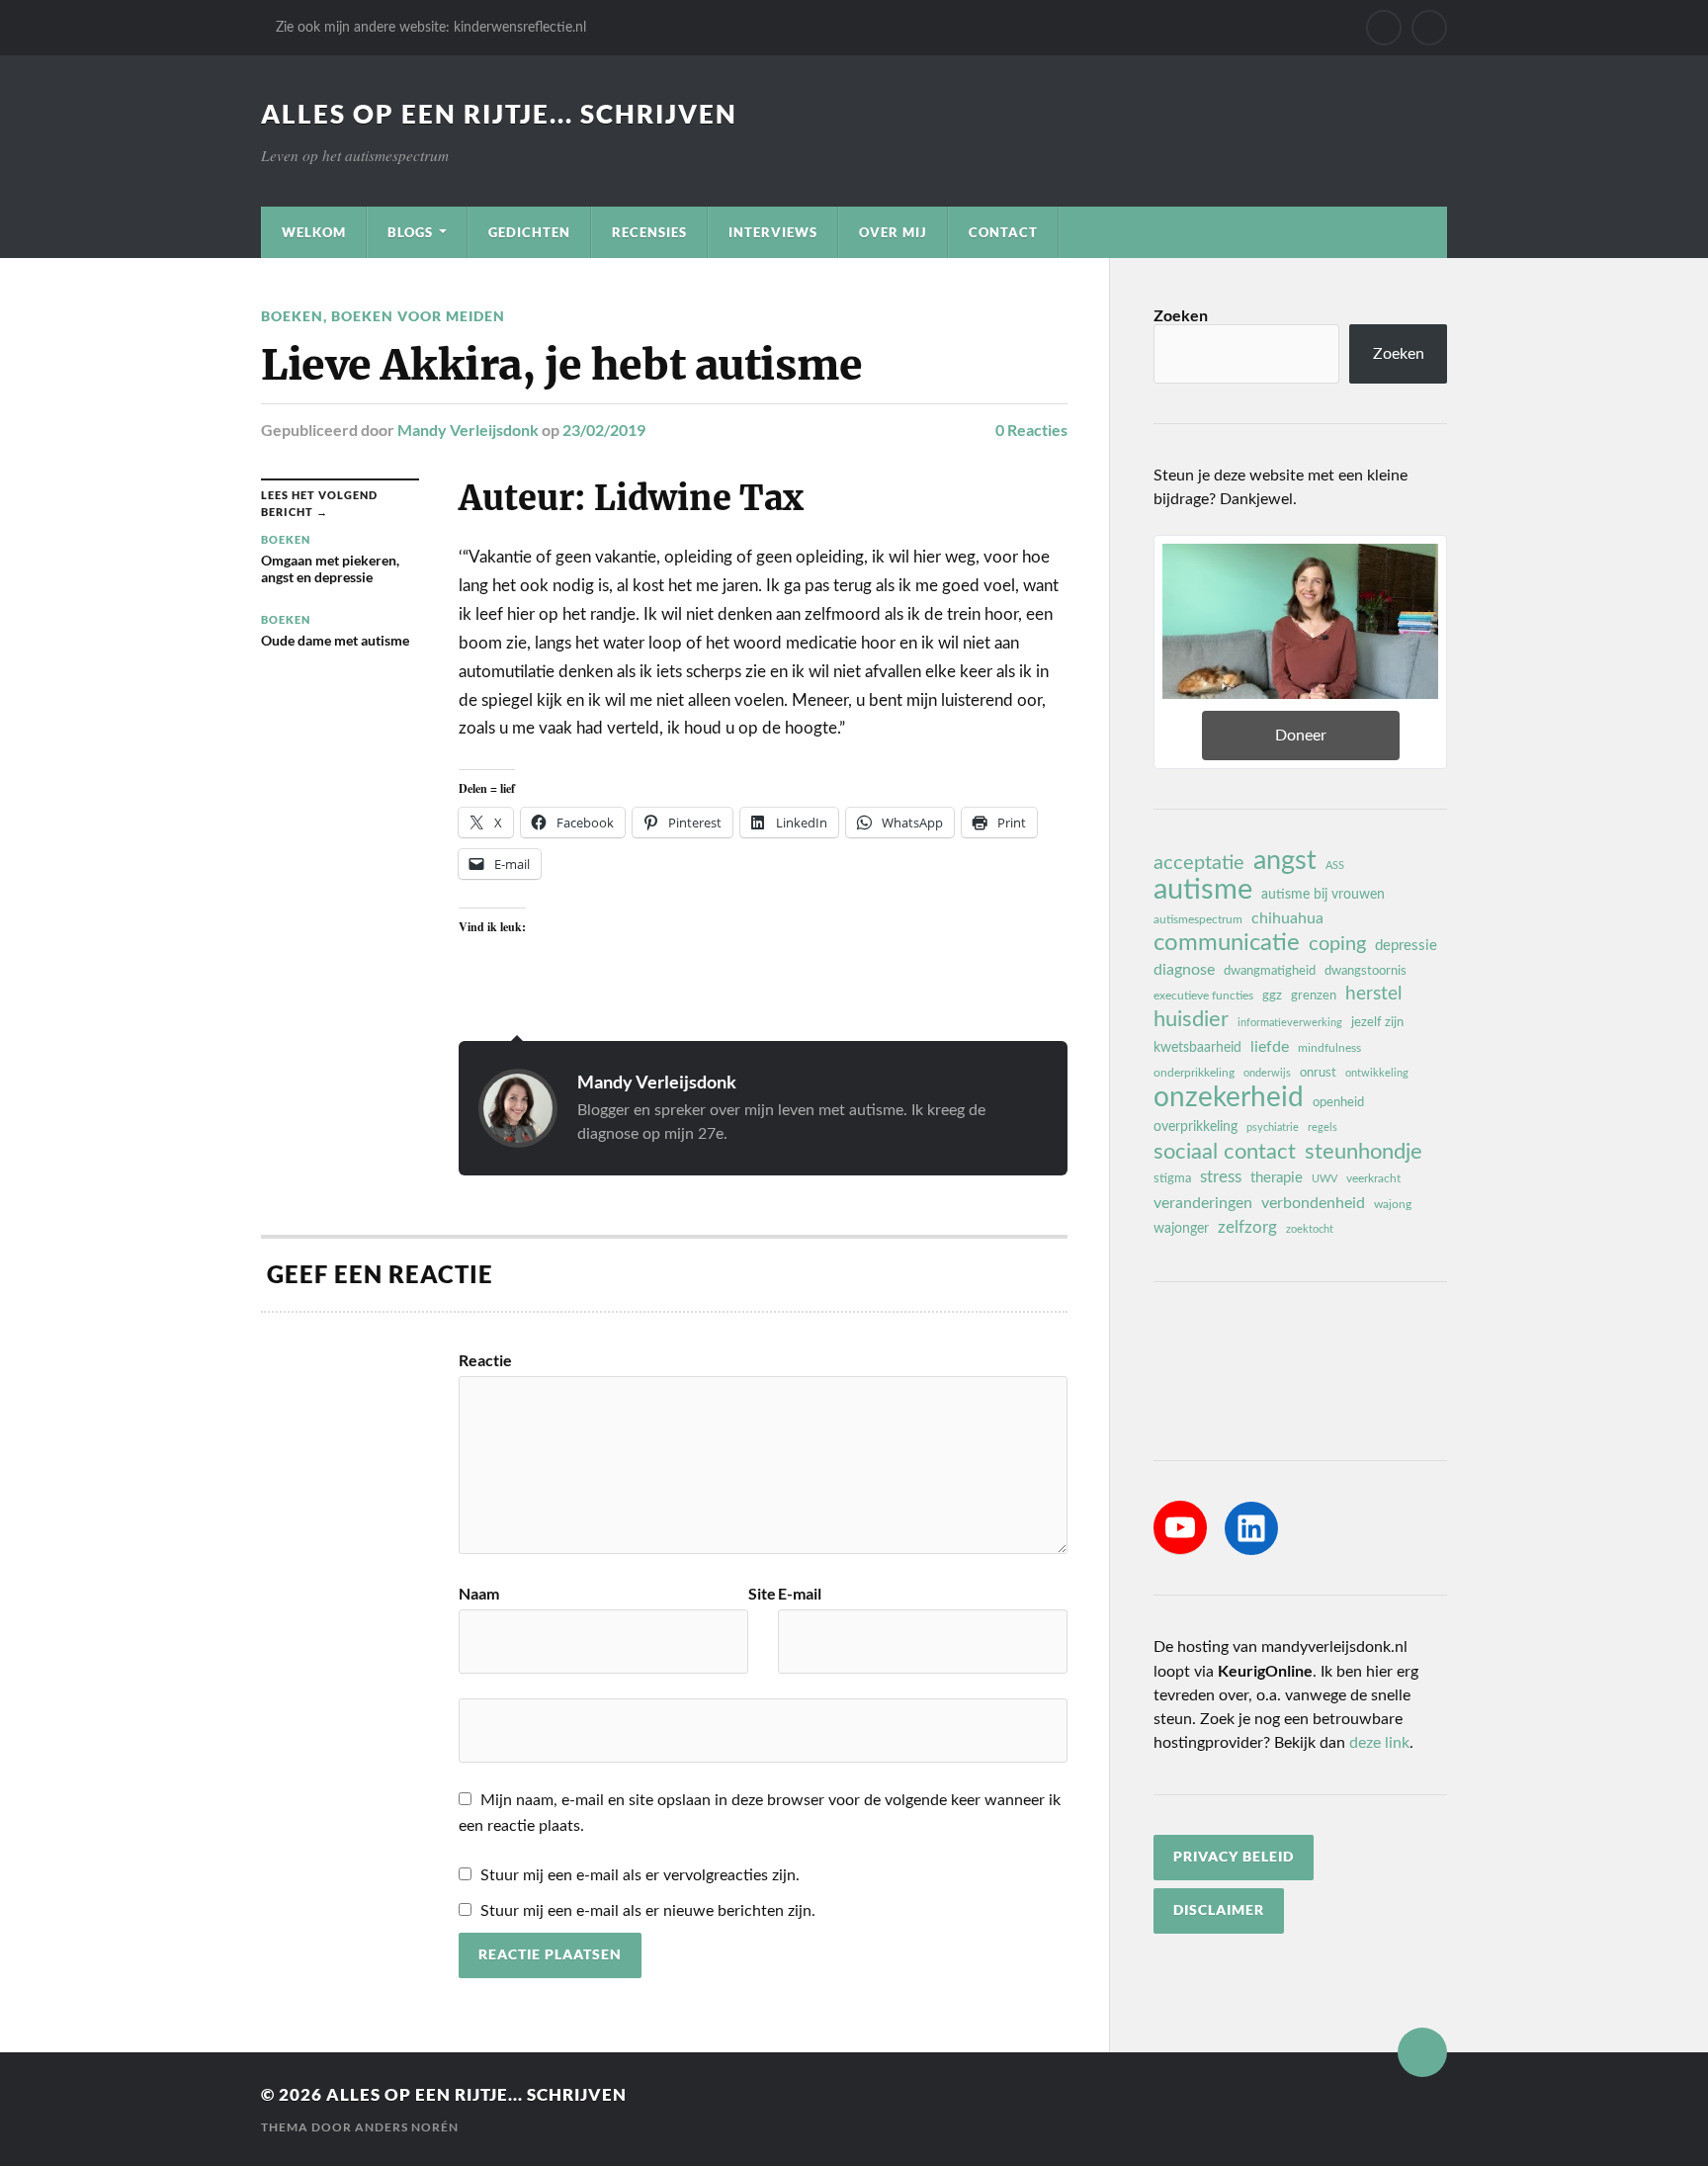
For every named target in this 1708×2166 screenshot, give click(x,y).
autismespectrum (1198, 919)
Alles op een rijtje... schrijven (499, 114)
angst (1285, 861)
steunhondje (1364, 1152)
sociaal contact (1225, 1152)
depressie (1406, 946)
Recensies (649, 232)
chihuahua (1287, 918)
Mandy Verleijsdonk (468, 430)
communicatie (1227, 943)
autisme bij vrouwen (1323, 895)
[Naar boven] (1422, 2052)
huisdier (1191, 1019)
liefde (1270, 1047)
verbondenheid (1313, 1203)
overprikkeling (1196, 1127)
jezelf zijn (1377, 1022)
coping (1337, 944)
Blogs (410, 232)
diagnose (1184, 970)
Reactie (485, 1360)
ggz (1272, 996)
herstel (1373, 994)
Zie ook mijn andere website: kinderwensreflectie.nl (431, 27)
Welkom (314, 232)
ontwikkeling (1377, 1073)
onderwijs (1267, 1073)
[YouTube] (1180, 1527)
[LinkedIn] (1251, 1528)
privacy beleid (1234, 1857)
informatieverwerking (1290, 1023)
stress (1221, 1177)
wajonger (1181, 1229)
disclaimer (1219, 1910)
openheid (1338, 1102)
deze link (1379, 1743)
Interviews (773, 232)
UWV (1324, 1179)
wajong (1393, 1204)
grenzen (1314, 996)
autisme (1203, 890)
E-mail (800, 1594)
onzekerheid (1229, 1097)
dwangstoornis (1366, 971)
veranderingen (1203, 1203)
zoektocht (1310, 1229)
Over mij (893, 232)
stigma (1172, 1178)
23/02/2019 (604, 430)
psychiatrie (1273, 1127)
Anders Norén (407, 2127)
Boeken (292, 316)
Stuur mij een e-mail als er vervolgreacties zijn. (640, 1875)
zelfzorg (1247, 1227)
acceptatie (1199, 863)
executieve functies (1203, 996)
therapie (1277, 1178)
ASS (1335, 866)
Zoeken (1181, 315)
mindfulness (1329, 1048)
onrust (1318, 1073)
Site (762, 1594)
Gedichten (529, 232)
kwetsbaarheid (1197, 1048)
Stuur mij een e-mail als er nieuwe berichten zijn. (648, 1911)
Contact (1003, 232)
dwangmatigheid (1270, 971)
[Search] (1429, 28)
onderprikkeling (1194, 1073)
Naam (479, 1594)
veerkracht (1373, 1178)
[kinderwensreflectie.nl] (1384, 28)
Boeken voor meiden (418, 316)
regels (1323, 1127)
